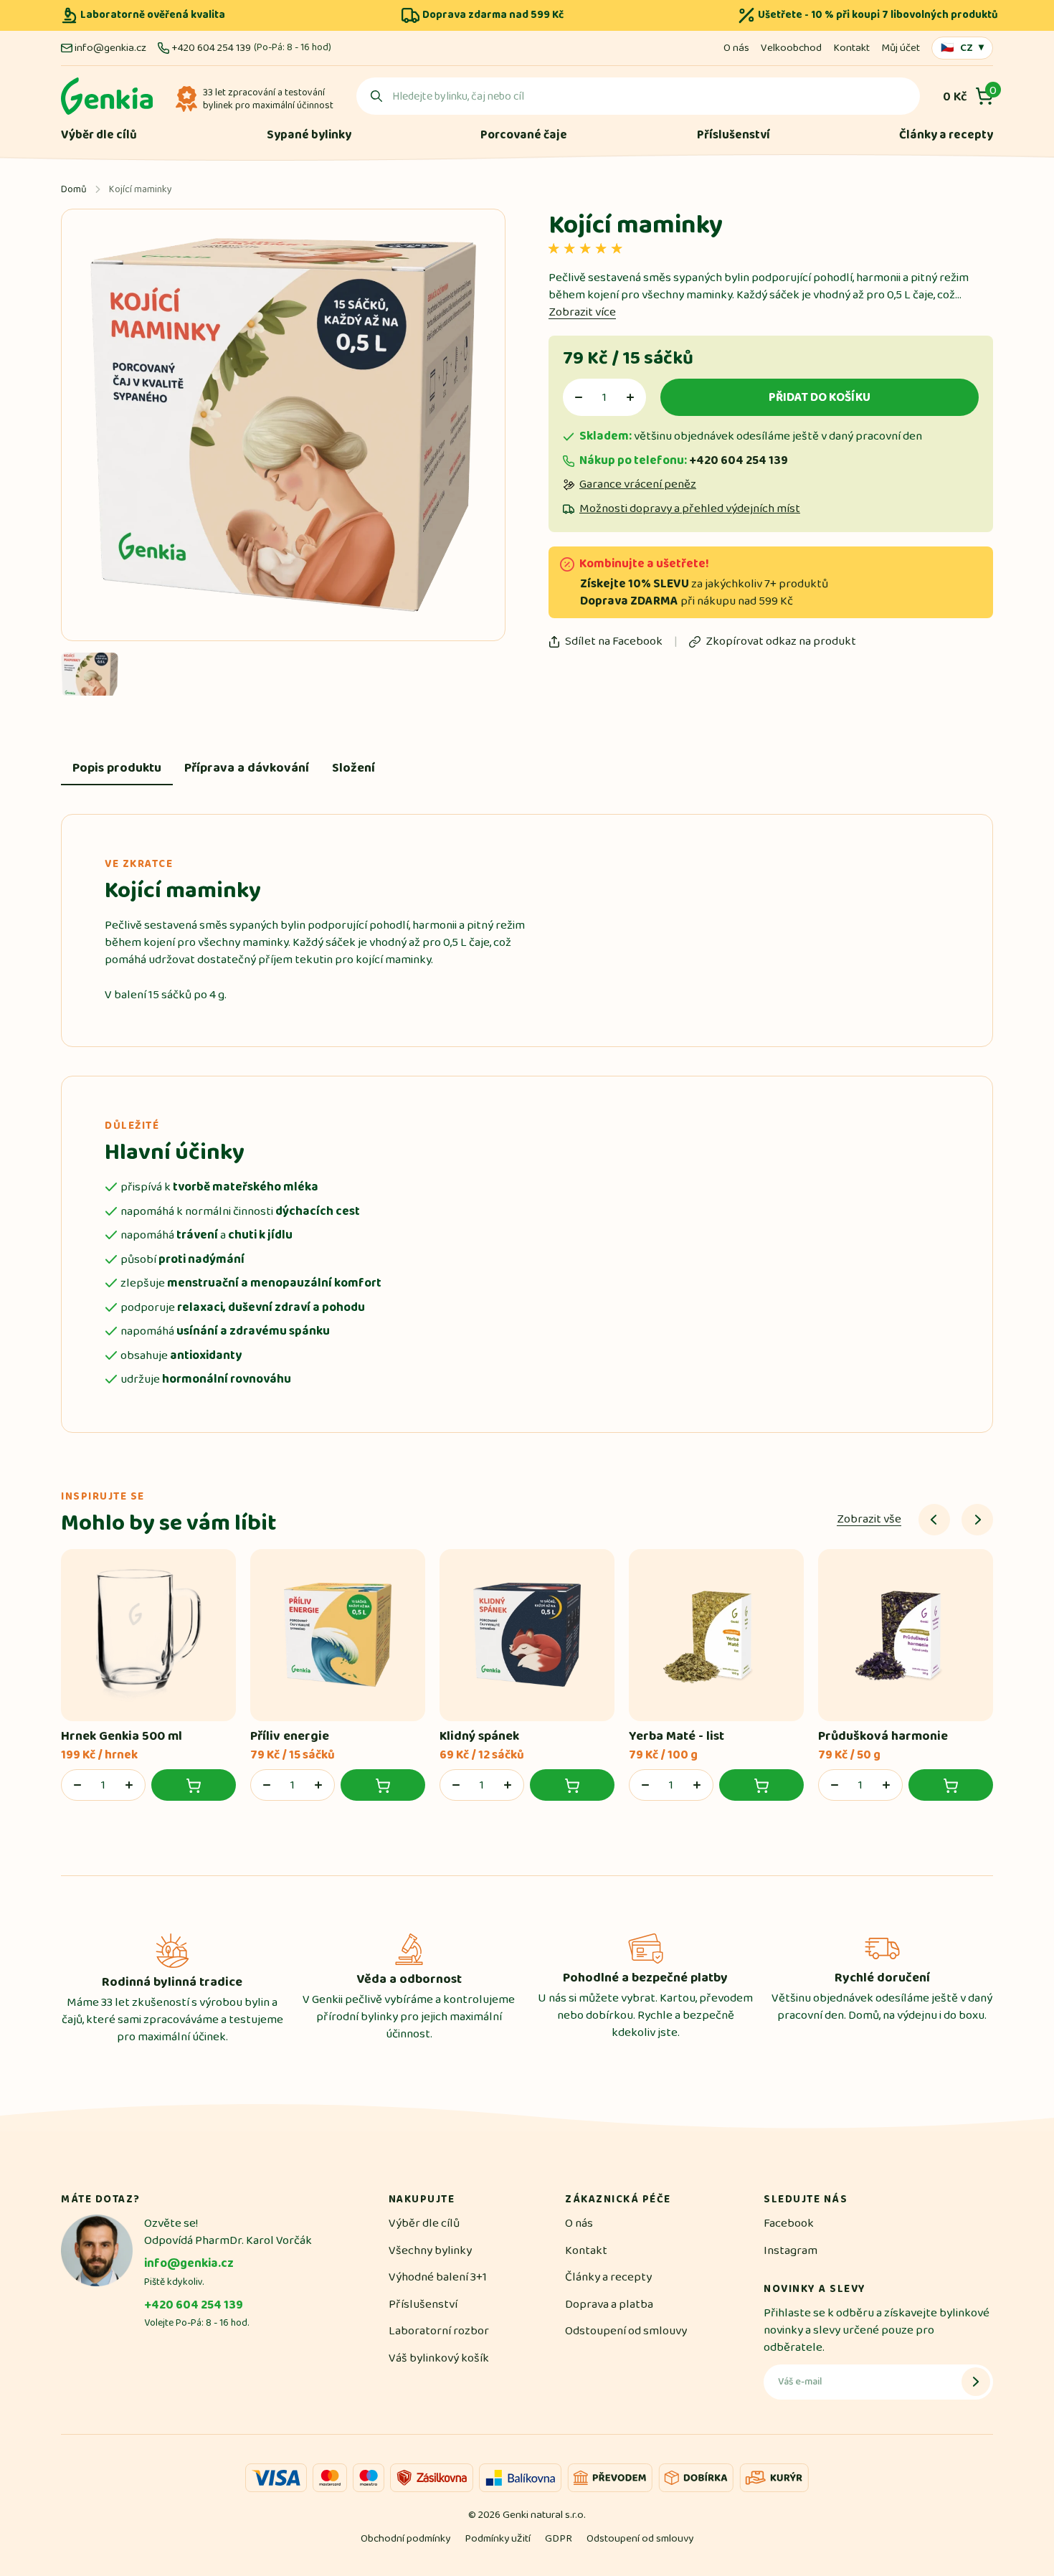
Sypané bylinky (309, 135)
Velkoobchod (791, 48)
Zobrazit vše (869, 1519)
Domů (74, 189)
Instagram (790, 2250)
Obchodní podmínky (405, 2538)
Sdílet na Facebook (614, 641)
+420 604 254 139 (211, 48)
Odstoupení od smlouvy (626, 2331)
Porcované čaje (524, 135)
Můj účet (901, 48)
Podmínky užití (498, 2538)
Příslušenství (733, 135)
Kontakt (851, 48)
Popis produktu (117, 768)
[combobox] (638, 96)
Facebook (789, 2223)
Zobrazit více (582, 312)
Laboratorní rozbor (439, 2331)
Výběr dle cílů (99, 135)
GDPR (559, 2538)
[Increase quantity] (630, 397)
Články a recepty (946, 135)
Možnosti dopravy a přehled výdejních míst (690, 509)
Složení (353, 768)
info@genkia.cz (110, 48)
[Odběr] (976, 2382)
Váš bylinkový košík (439, 2358)
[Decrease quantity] (579, 397)
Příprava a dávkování (247, 768)
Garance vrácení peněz (638, 484)
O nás (736, 48)
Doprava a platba (609, 2304)
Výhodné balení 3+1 (438, 2277)
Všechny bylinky (430, 2250)
